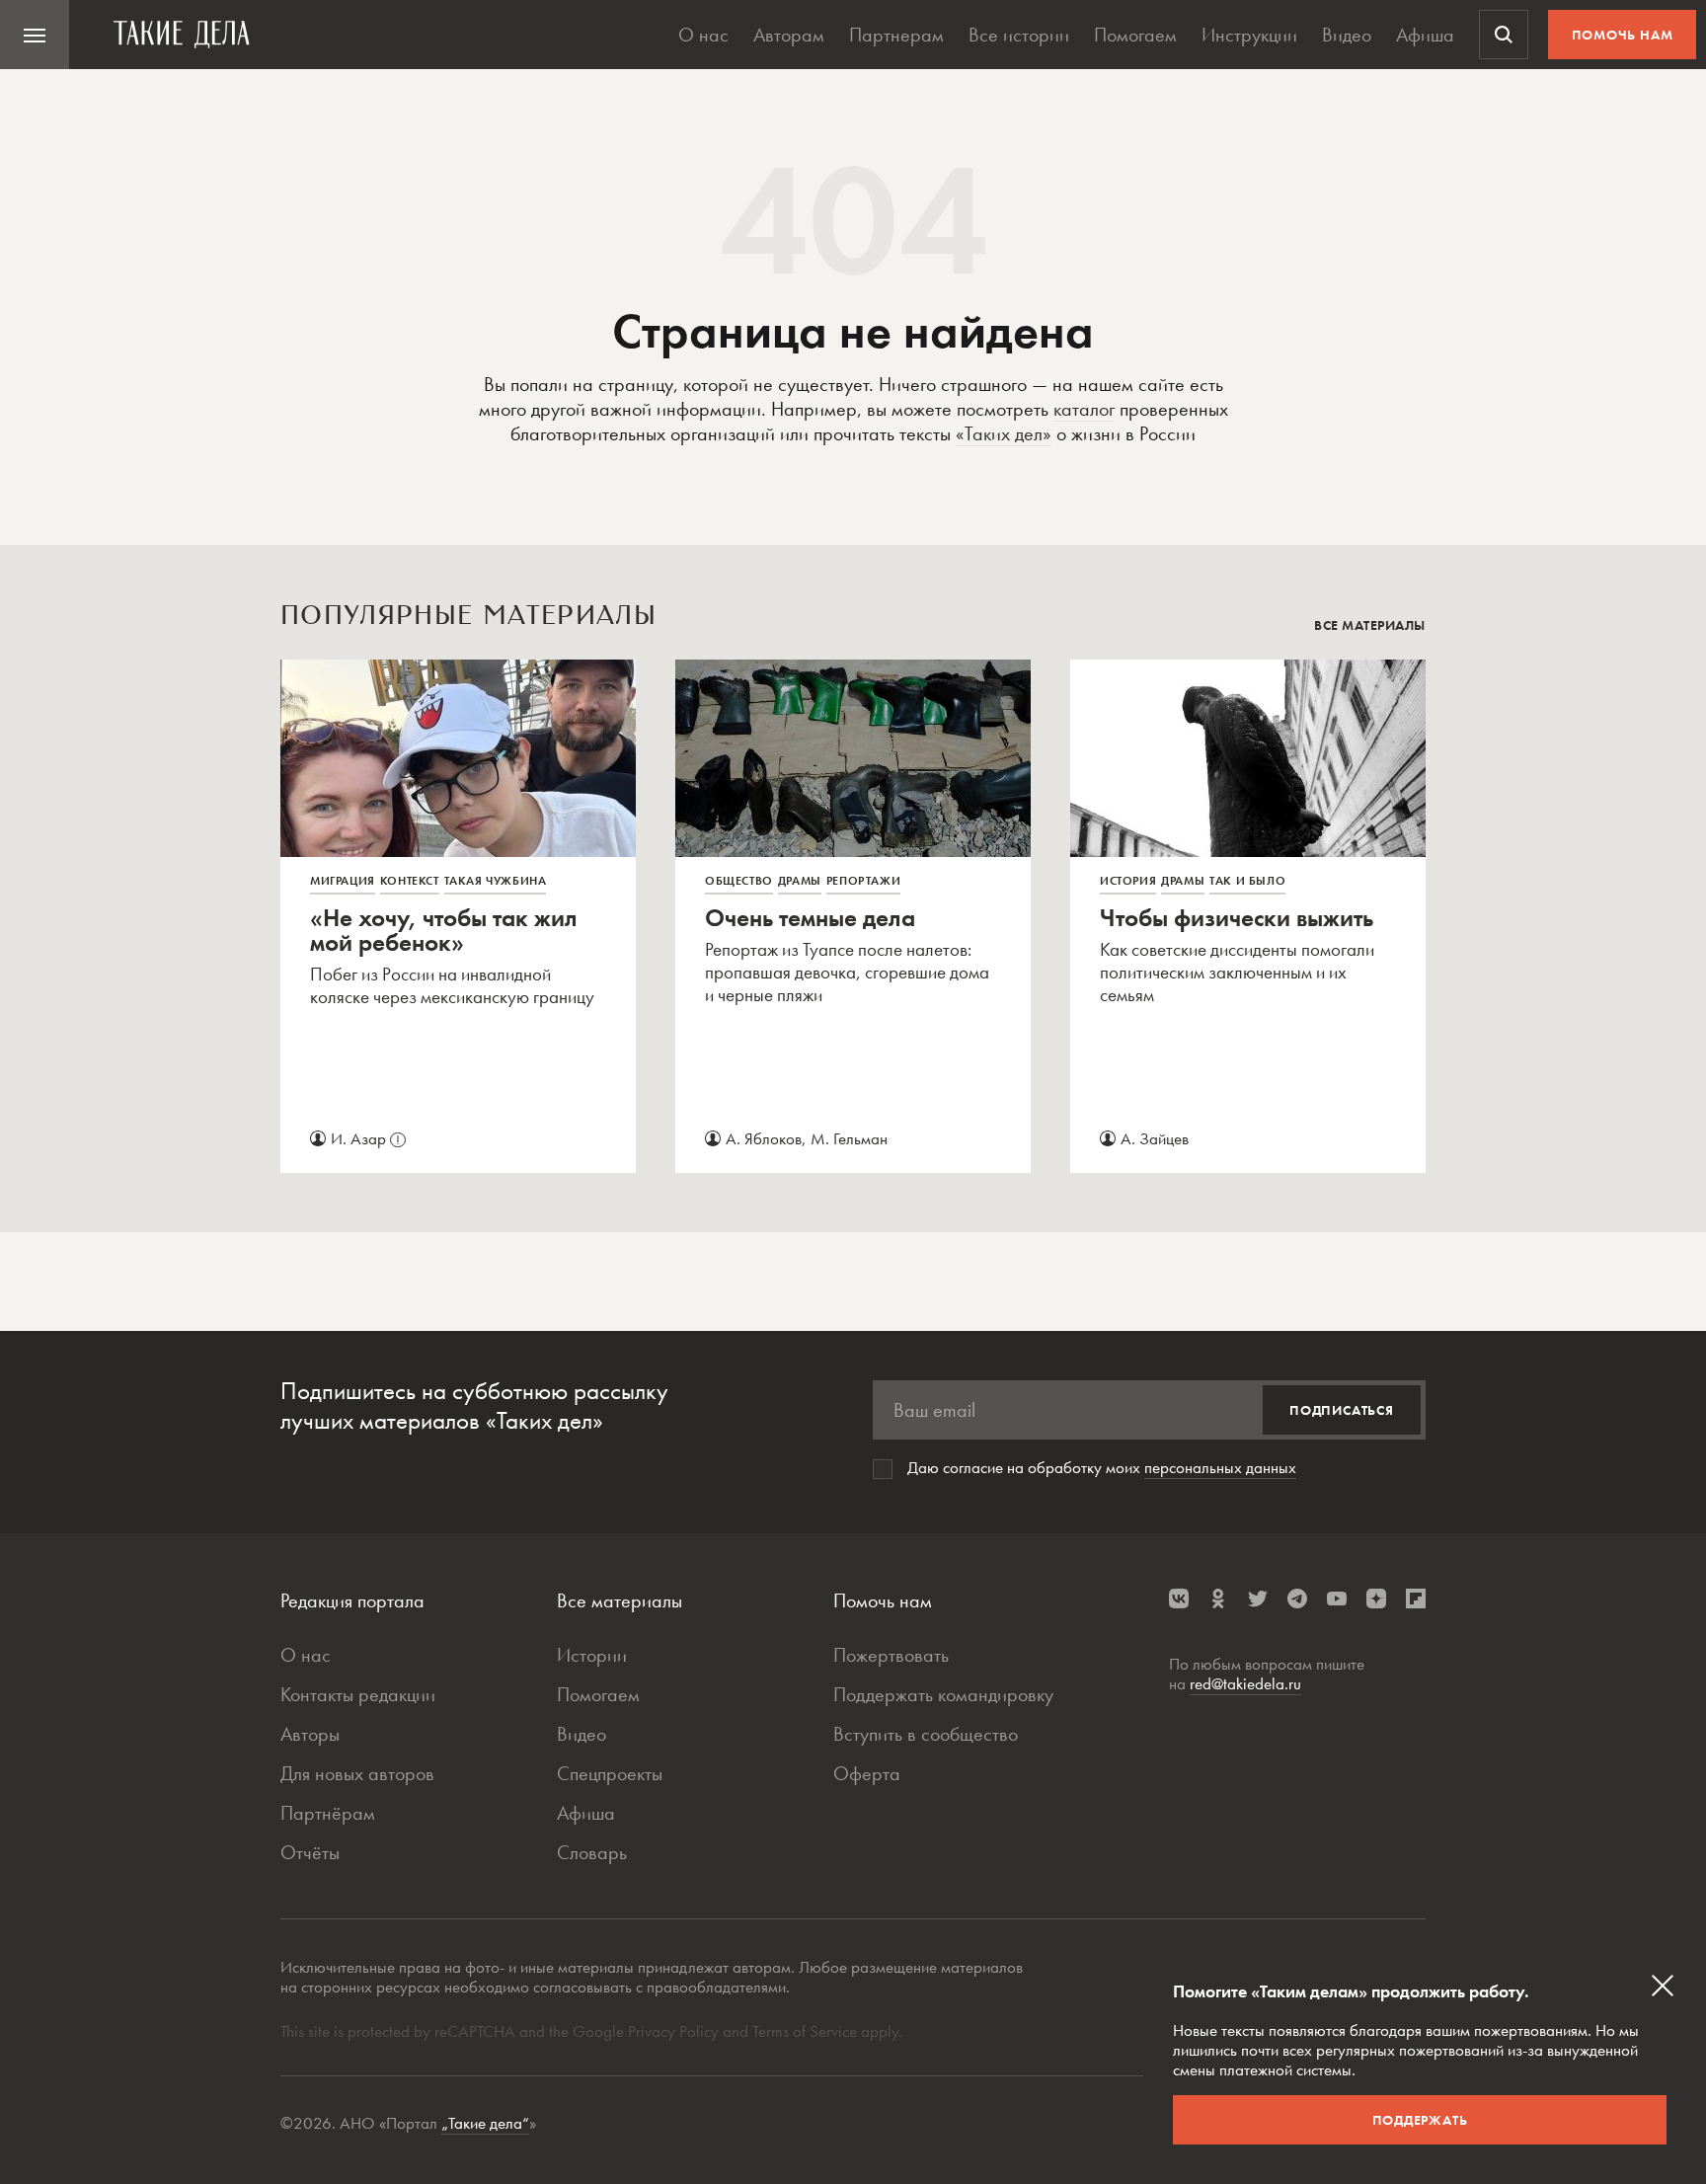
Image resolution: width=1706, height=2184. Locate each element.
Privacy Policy (675, 2031)
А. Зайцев (1155, 1138)
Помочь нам (1623, 35)
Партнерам (896, 35)
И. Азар (365, 1138)
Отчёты (310, 1852)
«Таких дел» (1004, 433)
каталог (1084, 409)
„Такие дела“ (485, 2123)
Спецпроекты (610, 1773)
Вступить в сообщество (926, 1734)
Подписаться (1342, 1410)
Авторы (310, 1734)
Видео (1347, 35)
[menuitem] (35, 35)
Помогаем (1135, 35)
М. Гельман (849, 1138)
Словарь (592, 1852)
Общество (739, 881)
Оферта (867, 1773)
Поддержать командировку (943, 1694)
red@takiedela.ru (1245, 1683)
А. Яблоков (764, 1138)
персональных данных (1220, 1467)
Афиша (1425, 35)
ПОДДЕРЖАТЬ (1420, 2120)
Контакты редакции (358, 1694)
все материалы (1370, 625)
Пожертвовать (891, 1655)
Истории (592, 1655)
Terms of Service (805, 2031)
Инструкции (1249, 35)
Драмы (800, 881)
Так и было (1247, 881)
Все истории (1019, 35)
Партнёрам (328, 1813)
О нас (703, 35)
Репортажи (863, 881)
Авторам (789, 35)
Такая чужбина (496, 881)
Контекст (410, 881)
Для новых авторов (357, 1773)
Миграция (343, 881)
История (1128, 881)
